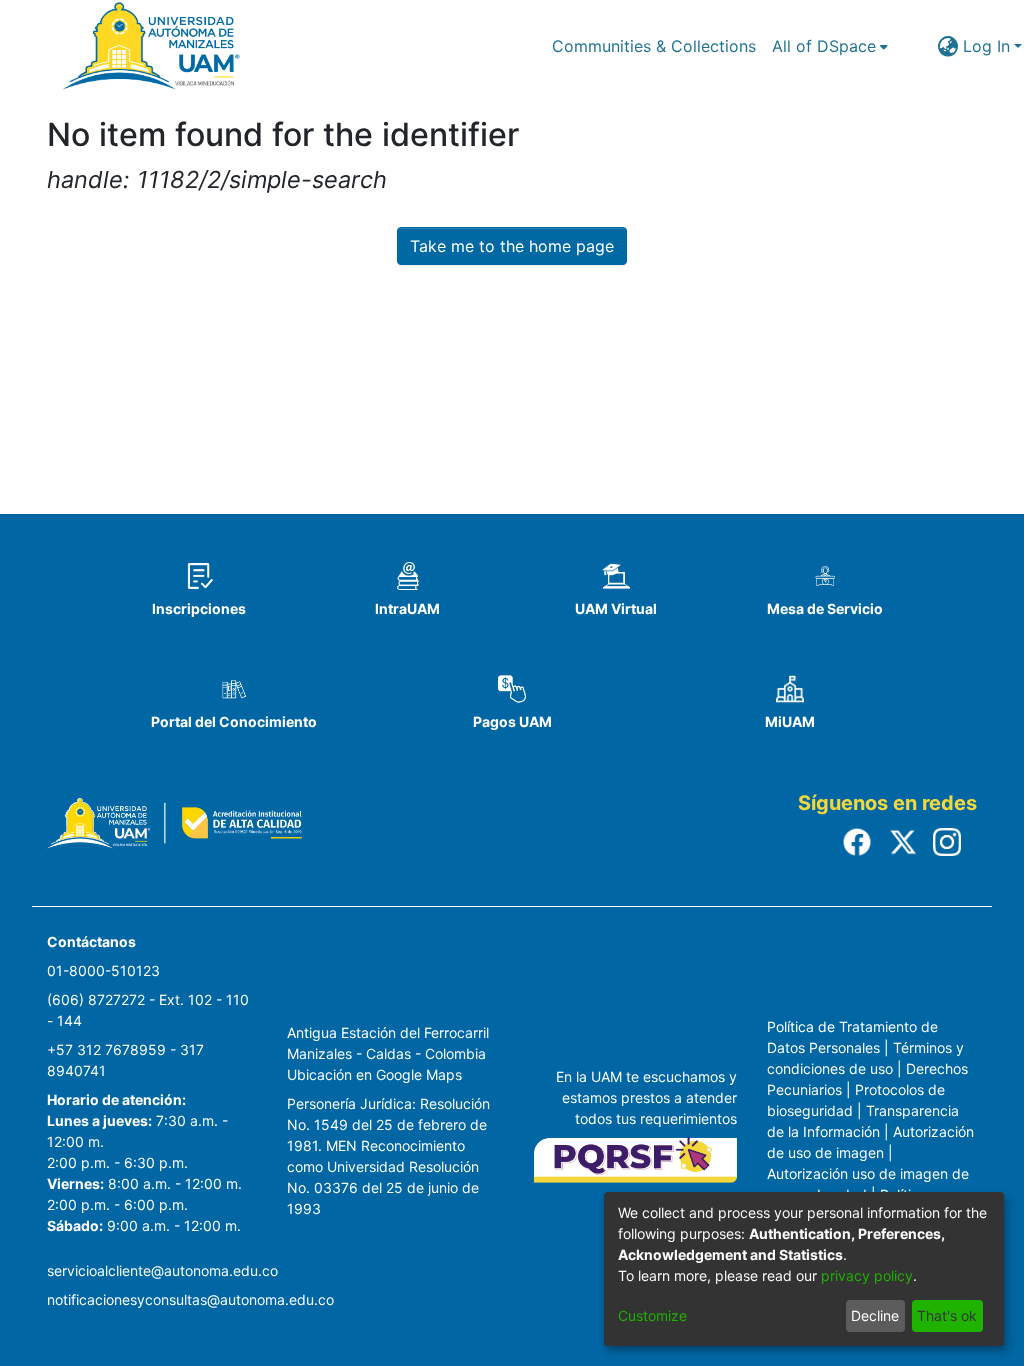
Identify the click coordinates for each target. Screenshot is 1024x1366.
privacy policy (867, 1275)
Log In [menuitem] (986, 46)
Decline (875, 1315)
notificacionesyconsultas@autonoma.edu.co (190, 1299)
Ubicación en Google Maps (374, 1074)
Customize (652, 1315)
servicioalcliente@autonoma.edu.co (162, 1270)
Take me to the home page (512, 246)
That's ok (947, 1315)
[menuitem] (830, 46)
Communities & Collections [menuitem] (654, 46)
